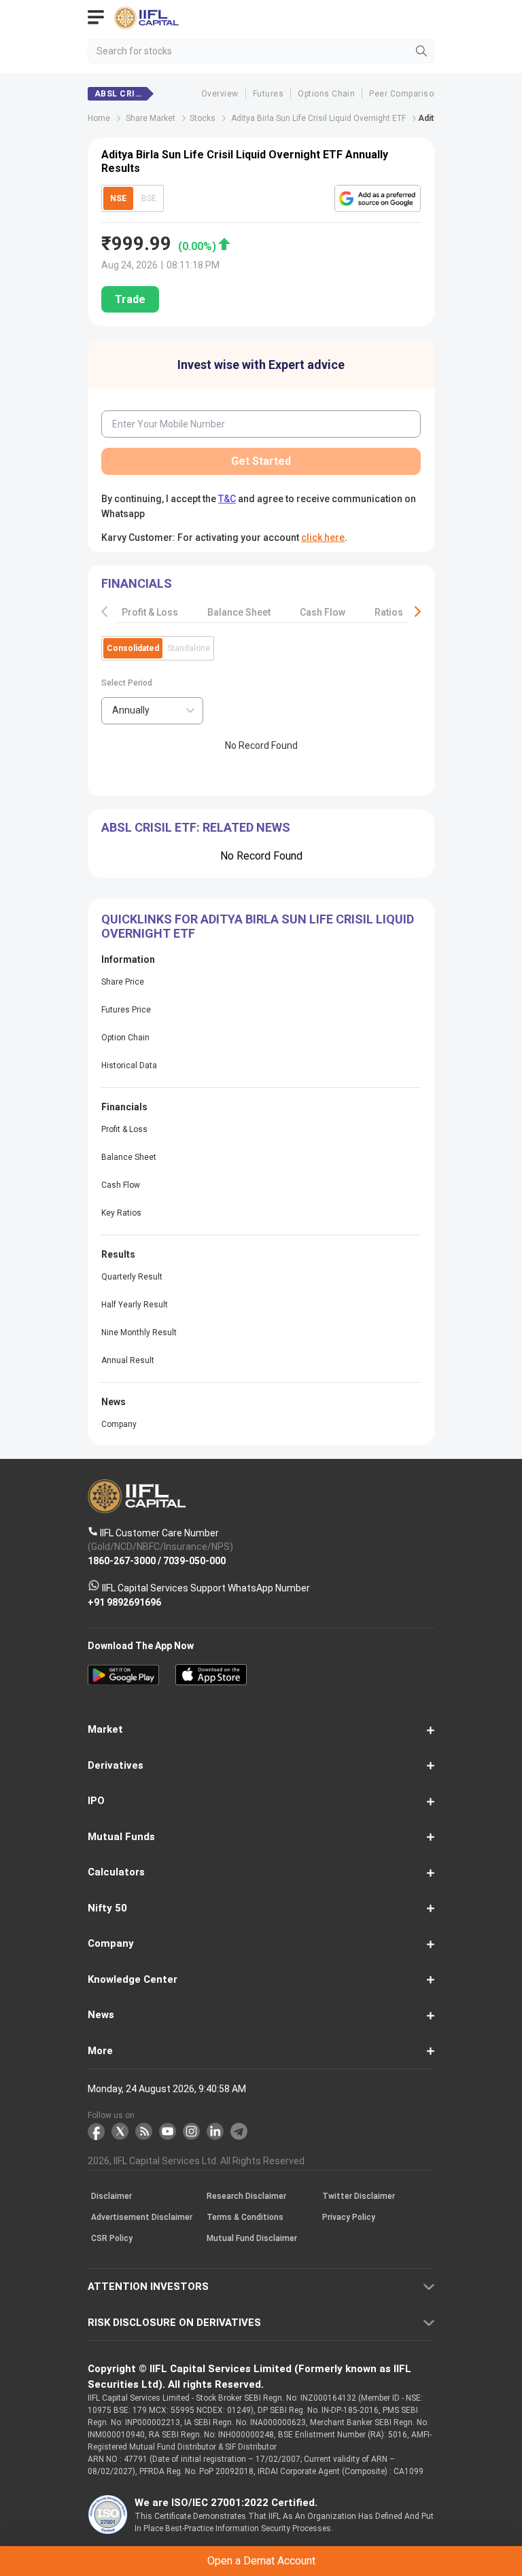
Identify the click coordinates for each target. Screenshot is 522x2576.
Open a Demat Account (261, 1312)
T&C (166, 1346)
